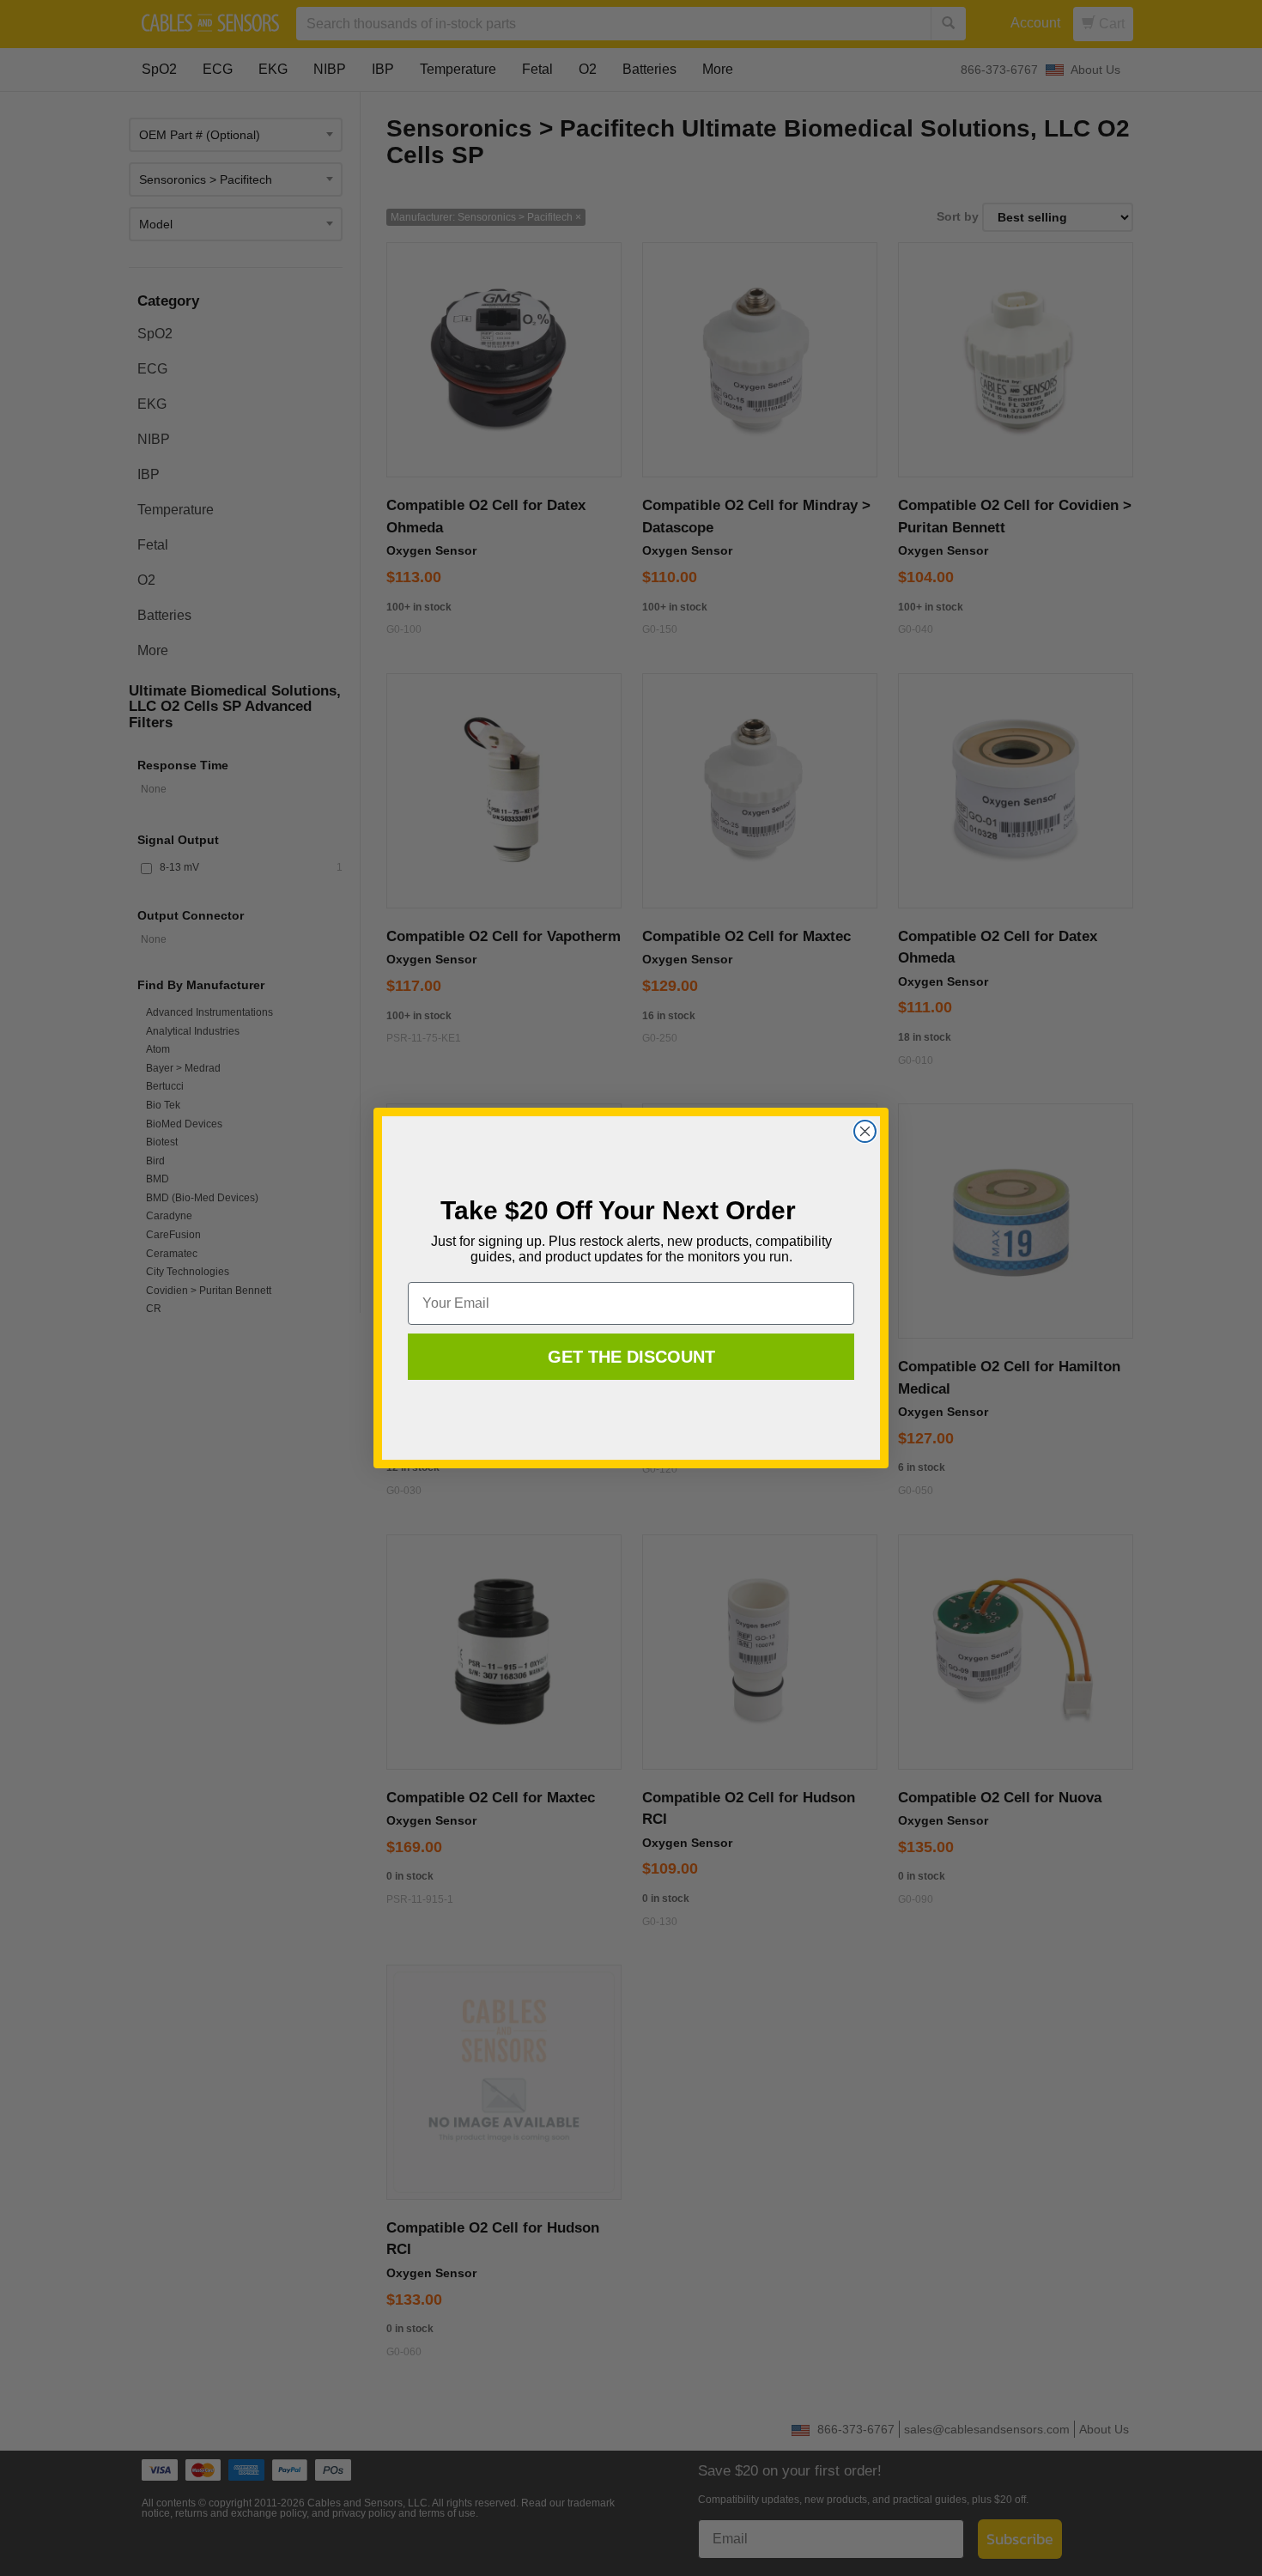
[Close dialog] (865, 1131)
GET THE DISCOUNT (631, 1357)
